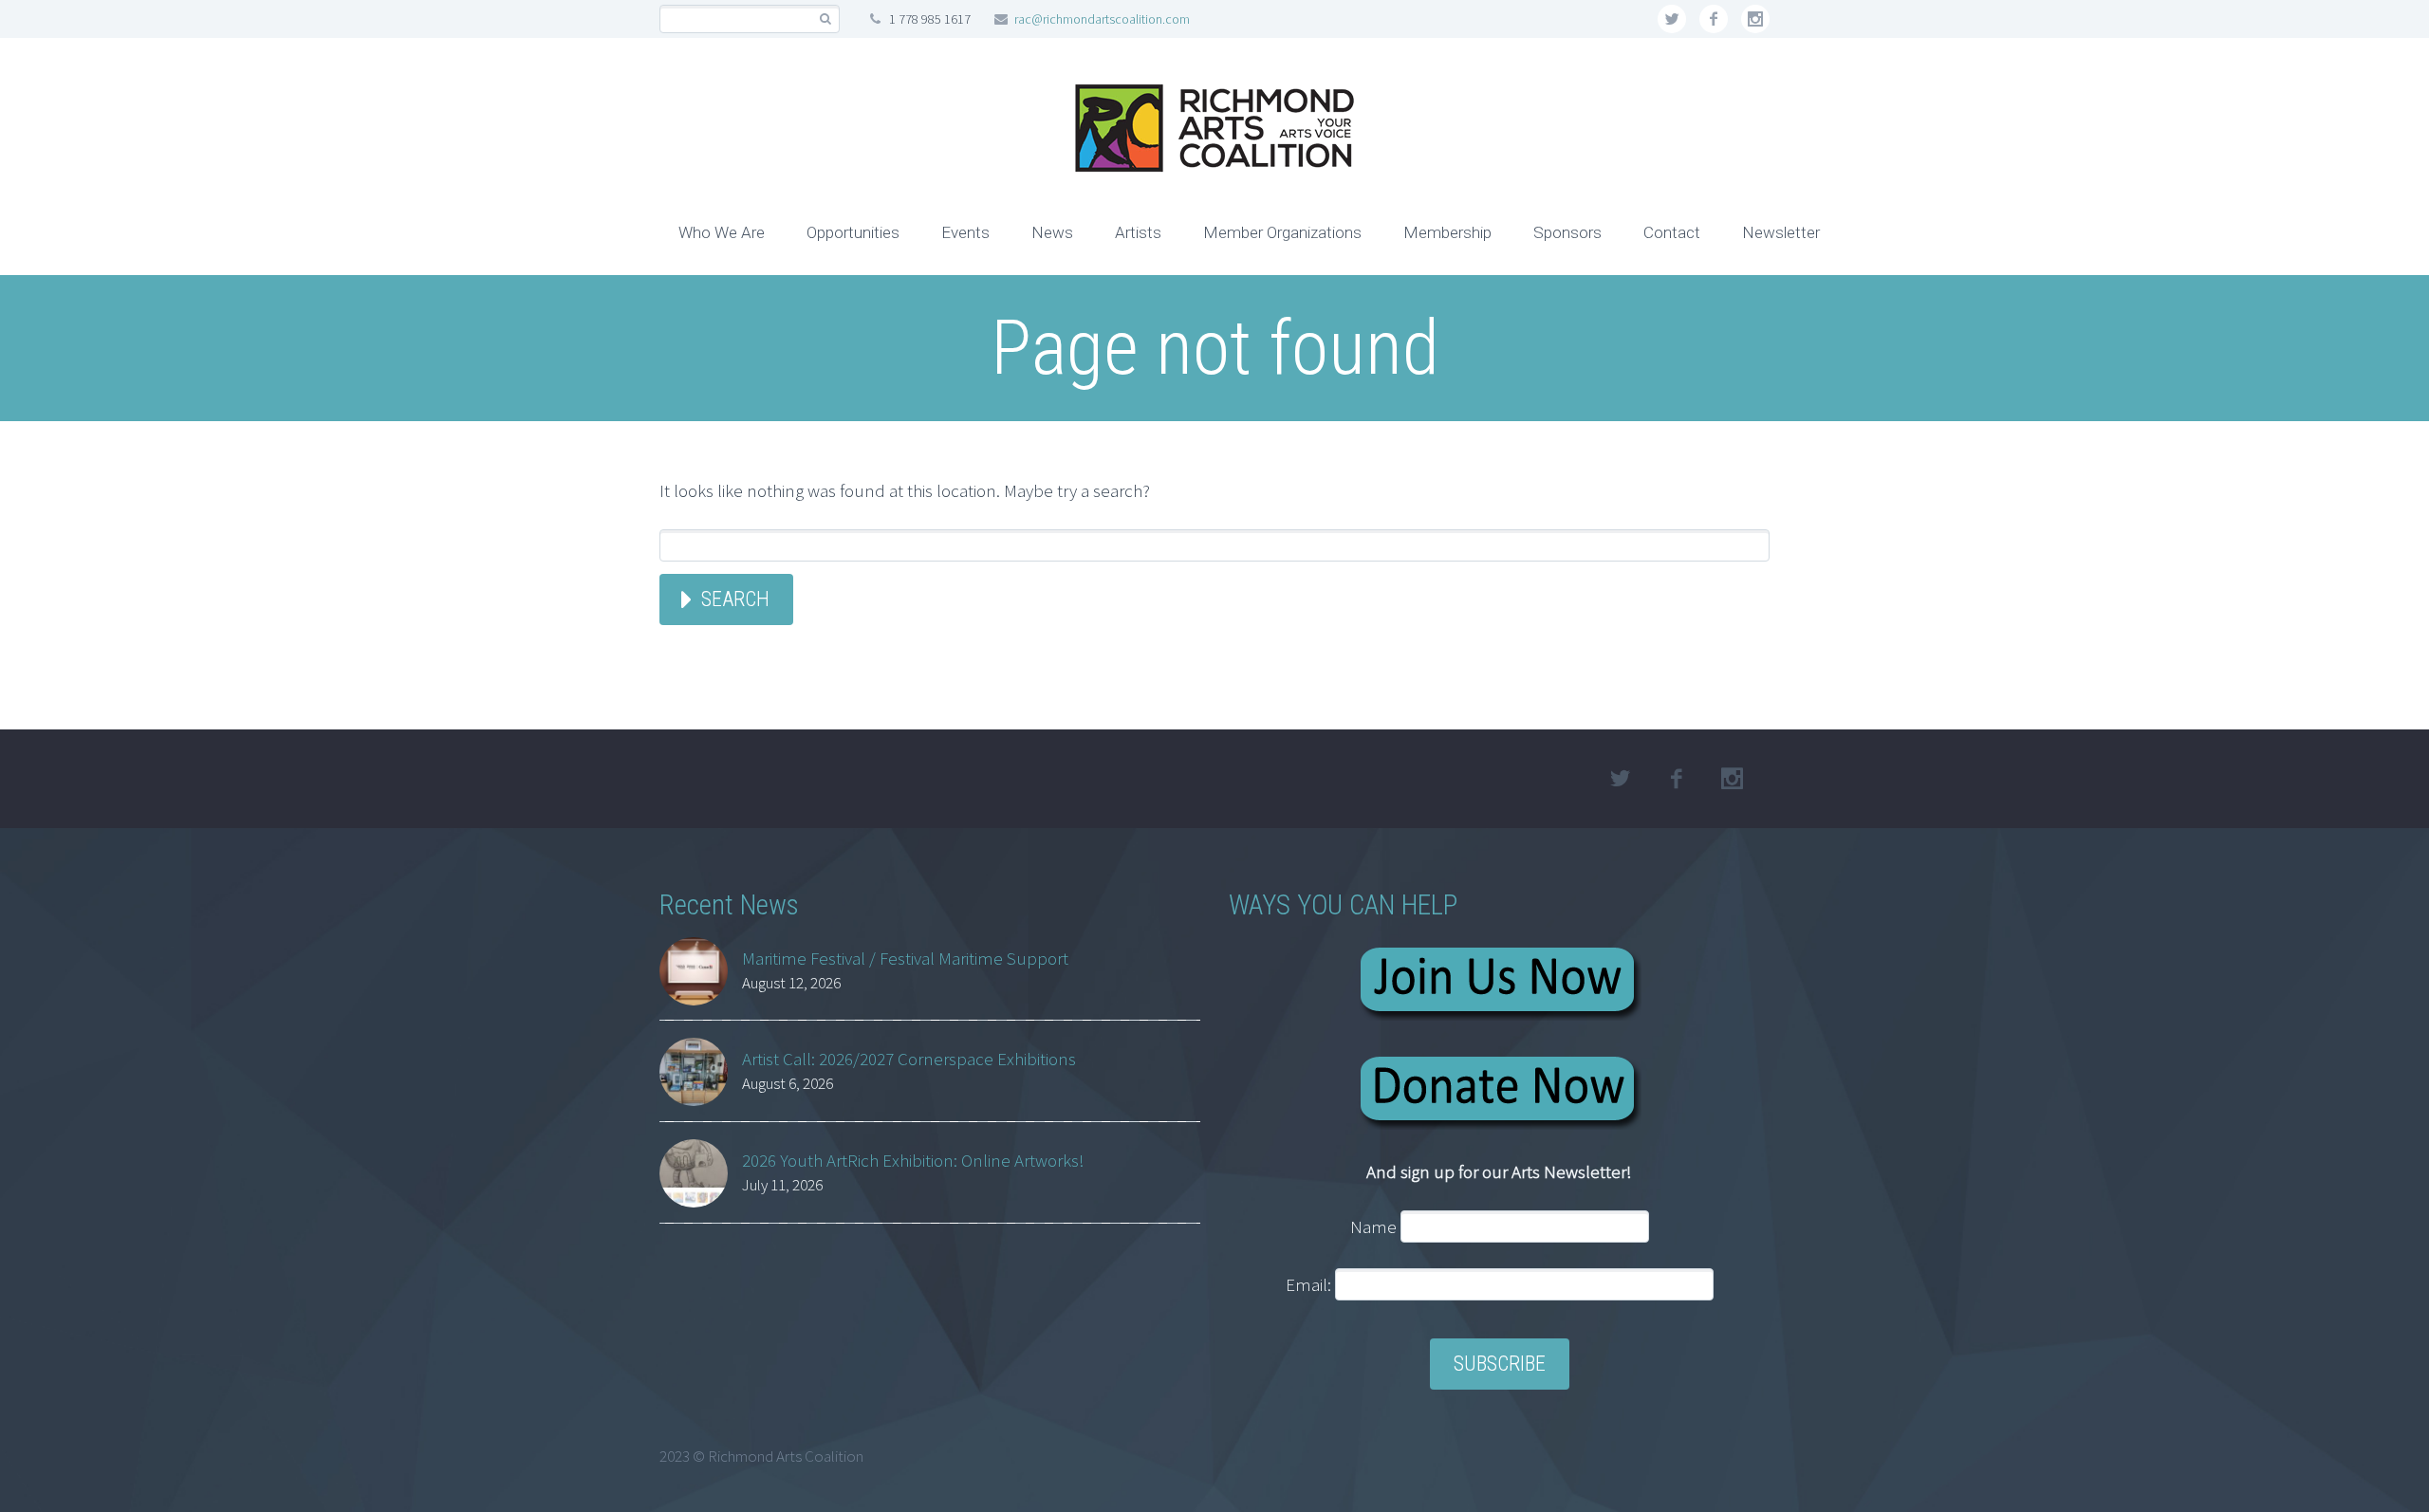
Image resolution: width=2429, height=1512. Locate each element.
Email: (1310, 1284)
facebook (1714, 19)
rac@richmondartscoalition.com (1102, 19)
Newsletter (1781, 232)
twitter (1672, 19)
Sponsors (1567, 232)
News (1052, 232)
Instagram (1755, 19)
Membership (1447, 232)
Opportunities (853, 232)
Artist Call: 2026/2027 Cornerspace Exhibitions (909, 1059)
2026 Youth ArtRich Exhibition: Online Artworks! (913, 1160)
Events (965, 232)
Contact (1672, 232)
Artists (1138, 232)
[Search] (825, 19)
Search (735, 599)
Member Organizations (1282, 232)
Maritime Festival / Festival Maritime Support (905, 958)
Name (1373, 1226)
